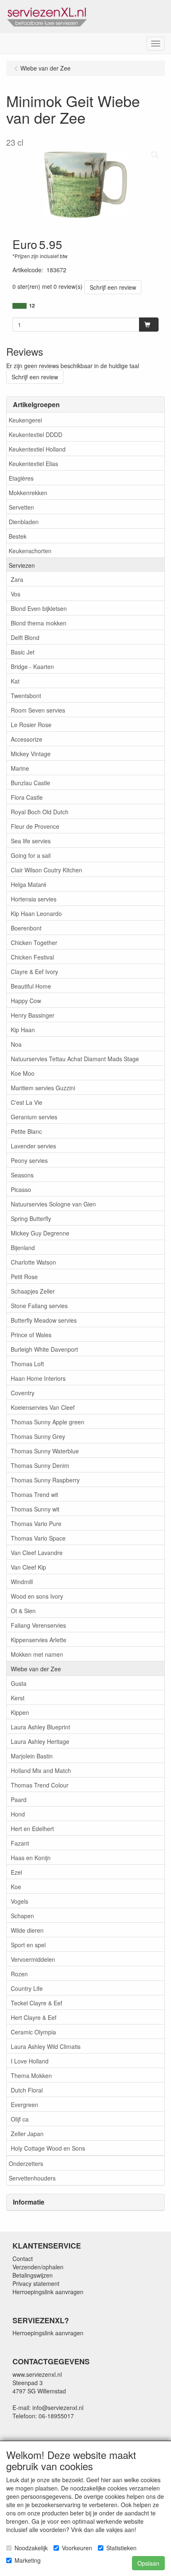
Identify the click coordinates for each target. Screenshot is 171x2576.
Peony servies (29, 1160)
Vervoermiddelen (33, 1959)
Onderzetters (26, 2163)
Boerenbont (26, 928)
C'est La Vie (27, 1102)
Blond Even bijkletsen (39, 608)
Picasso (21, 1189)
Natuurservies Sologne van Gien (53, 1204)
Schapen (22, 1916)
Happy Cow (26, 1001)
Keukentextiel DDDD (35, 435)
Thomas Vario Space (38, 1538)
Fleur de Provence (35, 826)
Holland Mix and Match (41, 1770)
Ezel (16, 1872)
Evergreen (24, 2105)
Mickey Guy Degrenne (40, 1233)
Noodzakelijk (31, 2548)
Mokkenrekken (28, 493)
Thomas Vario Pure (36, 1524)
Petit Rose (24, 1277)
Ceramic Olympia (33, 2032)
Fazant (20, 1843)
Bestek (18, 536)
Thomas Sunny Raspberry (45, 1480)
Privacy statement (36, 2283)
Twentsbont (26, 696)
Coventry (23, 1393)
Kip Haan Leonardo (36, 913)
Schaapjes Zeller (33, 1291)
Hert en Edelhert (32, 1829)
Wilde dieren (27, 1930)
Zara (17, 579)
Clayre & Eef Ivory (34, 972)
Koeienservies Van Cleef (43, 1407)
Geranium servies (34, 1117)
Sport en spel (28, 1945)
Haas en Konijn (31, 1858)
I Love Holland (30, 2061)
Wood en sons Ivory (37, 1596)
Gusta (19, 1683)
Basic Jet (23, 652)
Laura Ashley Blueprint (40, 1727)
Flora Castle (27, 797)
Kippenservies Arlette (39, 1640)
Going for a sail (31, 855)
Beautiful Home (31, 986)
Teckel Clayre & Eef (37, 2003)
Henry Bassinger (33, 1015)
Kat (15, 681)
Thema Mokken (31, 2075)
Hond (18, 1814)
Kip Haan (23, 1030)
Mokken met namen (37, 1654)
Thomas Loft (27, 1364)
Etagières (21, 478)
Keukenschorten (30, 551)
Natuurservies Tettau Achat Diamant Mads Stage (75, 1059)
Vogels (20, 1901)
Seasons (22, 1175)
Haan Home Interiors (38, 1378)
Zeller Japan (27, 2134)
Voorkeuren (77, 2548)
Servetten (21, 507)
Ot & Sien (23, 1611)
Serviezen (22, 565)
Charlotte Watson (33, 1262)
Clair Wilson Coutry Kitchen (46, 870)
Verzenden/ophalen (38, 2267)
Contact (23, 2259)
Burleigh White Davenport (44, 1349)
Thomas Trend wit (34, 1494)
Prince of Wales (31, 1335)
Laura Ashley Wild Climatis (46, 2046)
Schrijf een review (113, 287)
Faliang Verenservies (38, 1625)
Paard (19, 1800)
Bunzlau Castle (31, 783)
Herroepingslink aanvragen (48, 2292)
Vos (16, 594)
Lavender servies (33, 1146)
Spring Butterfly (31, 1218)
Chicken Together (34, 942)
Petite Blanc (26, 1131)
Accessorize (27, 739)
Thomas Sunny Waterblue (45, 1451)
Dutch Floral (27, 2090)
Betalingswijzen (33, 2275)
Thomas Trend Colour (40, 1785)
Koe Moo (23, 1073)
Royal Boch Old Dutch (40, 812)
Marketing (28, 2560)
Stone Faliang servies (39, 1306)
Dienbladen (24, 522)
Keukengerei (25, 420)
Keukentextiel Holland (37, 449)
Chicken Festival (32, 957)
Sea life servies (31, 841)
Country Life (27, 1988)
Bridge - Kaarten (32, 667)
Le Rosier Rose (31, 725)
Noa (16, 1044)
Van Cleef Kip (28, 1567)
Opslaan (148, 2563)
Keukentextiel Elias (33, 464)
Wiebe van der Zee (36, 1669)
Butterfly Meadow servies (44, 1320)
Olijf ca (20, 2119)
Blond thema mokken (39, 623)
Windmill (22, 1582)
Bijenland (23, 1248)
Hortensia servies (34, 899)
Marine (20, 768)
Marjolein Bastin (32, 1756)
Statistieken (121, 2548)
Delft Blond (25, 637)
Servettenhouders (32, 2178)
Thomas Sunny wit (35, 1509)
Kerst (18, 1698)
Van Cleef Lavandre (37, 1553)
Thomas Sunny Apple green (48, 1422)
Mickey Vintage (31, 754)
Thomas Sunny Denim (40, 1465)
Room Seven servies (38, 710)
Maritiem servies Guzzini (43, 1088)
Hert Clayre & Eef (34, 2017)
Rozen (19, 1974)
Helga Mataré (29, 884)
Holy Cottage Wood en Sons (48, 2148)
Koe (16, 1887)
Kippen (20, 1712)
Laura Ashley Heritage (40, 1741)
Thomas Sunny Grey (38, 1436)
